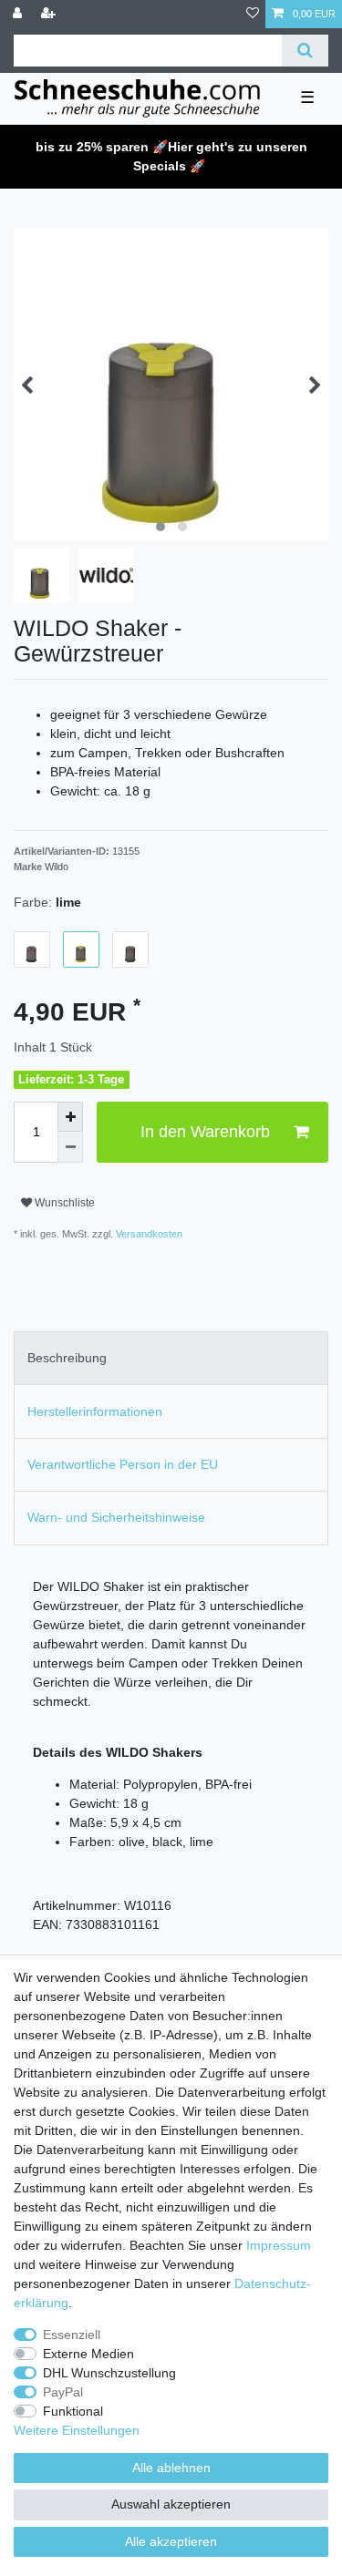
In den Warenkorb (205, 1132)
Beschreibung (67, 1358)
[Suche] (305, 51)
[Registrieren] (50, 14)
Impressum (279, 2245)
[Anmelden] (19, 14)
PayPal (63, 2392)
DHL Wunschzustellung (109, 2373)
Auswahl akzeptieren (171, 2504)
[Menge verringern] (70, 1147)
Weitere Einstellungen (77, 2430)
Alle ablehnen (171, 2468)
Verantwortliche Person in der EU (123, 1464)
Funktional (73, 2411)
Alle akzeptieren (171, 2541)
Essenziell (72, 2335)
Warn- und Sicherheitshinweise (116, 1517)
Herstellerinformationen (95, 1411)
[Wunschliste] (253, 14)
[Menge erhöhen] (70, 1117)
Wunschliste (63, 1203)
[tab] (171, 1358)
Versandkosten (148, 1234)
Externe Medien (88, 2354)
